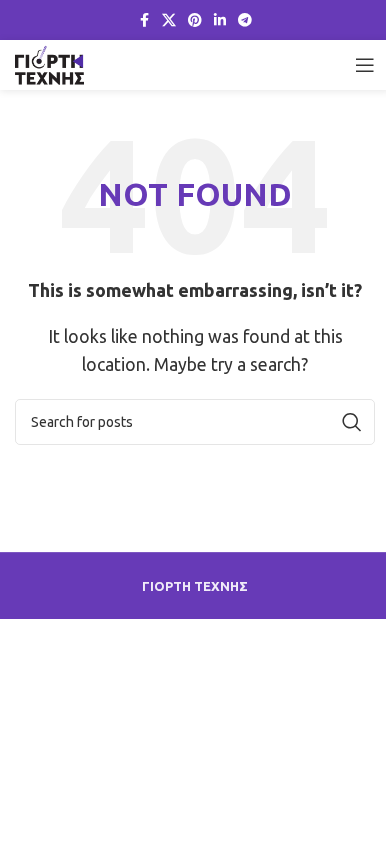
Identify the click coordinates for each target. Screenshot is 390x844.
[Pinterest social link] (195, 20)
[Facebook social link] (144, 20)
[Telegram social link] (245, 20)
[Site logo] (49, 63)
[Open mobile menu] (365, 65)
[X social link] (169, 20)
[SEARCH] (352, 422)
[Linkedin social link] (220, 20)
